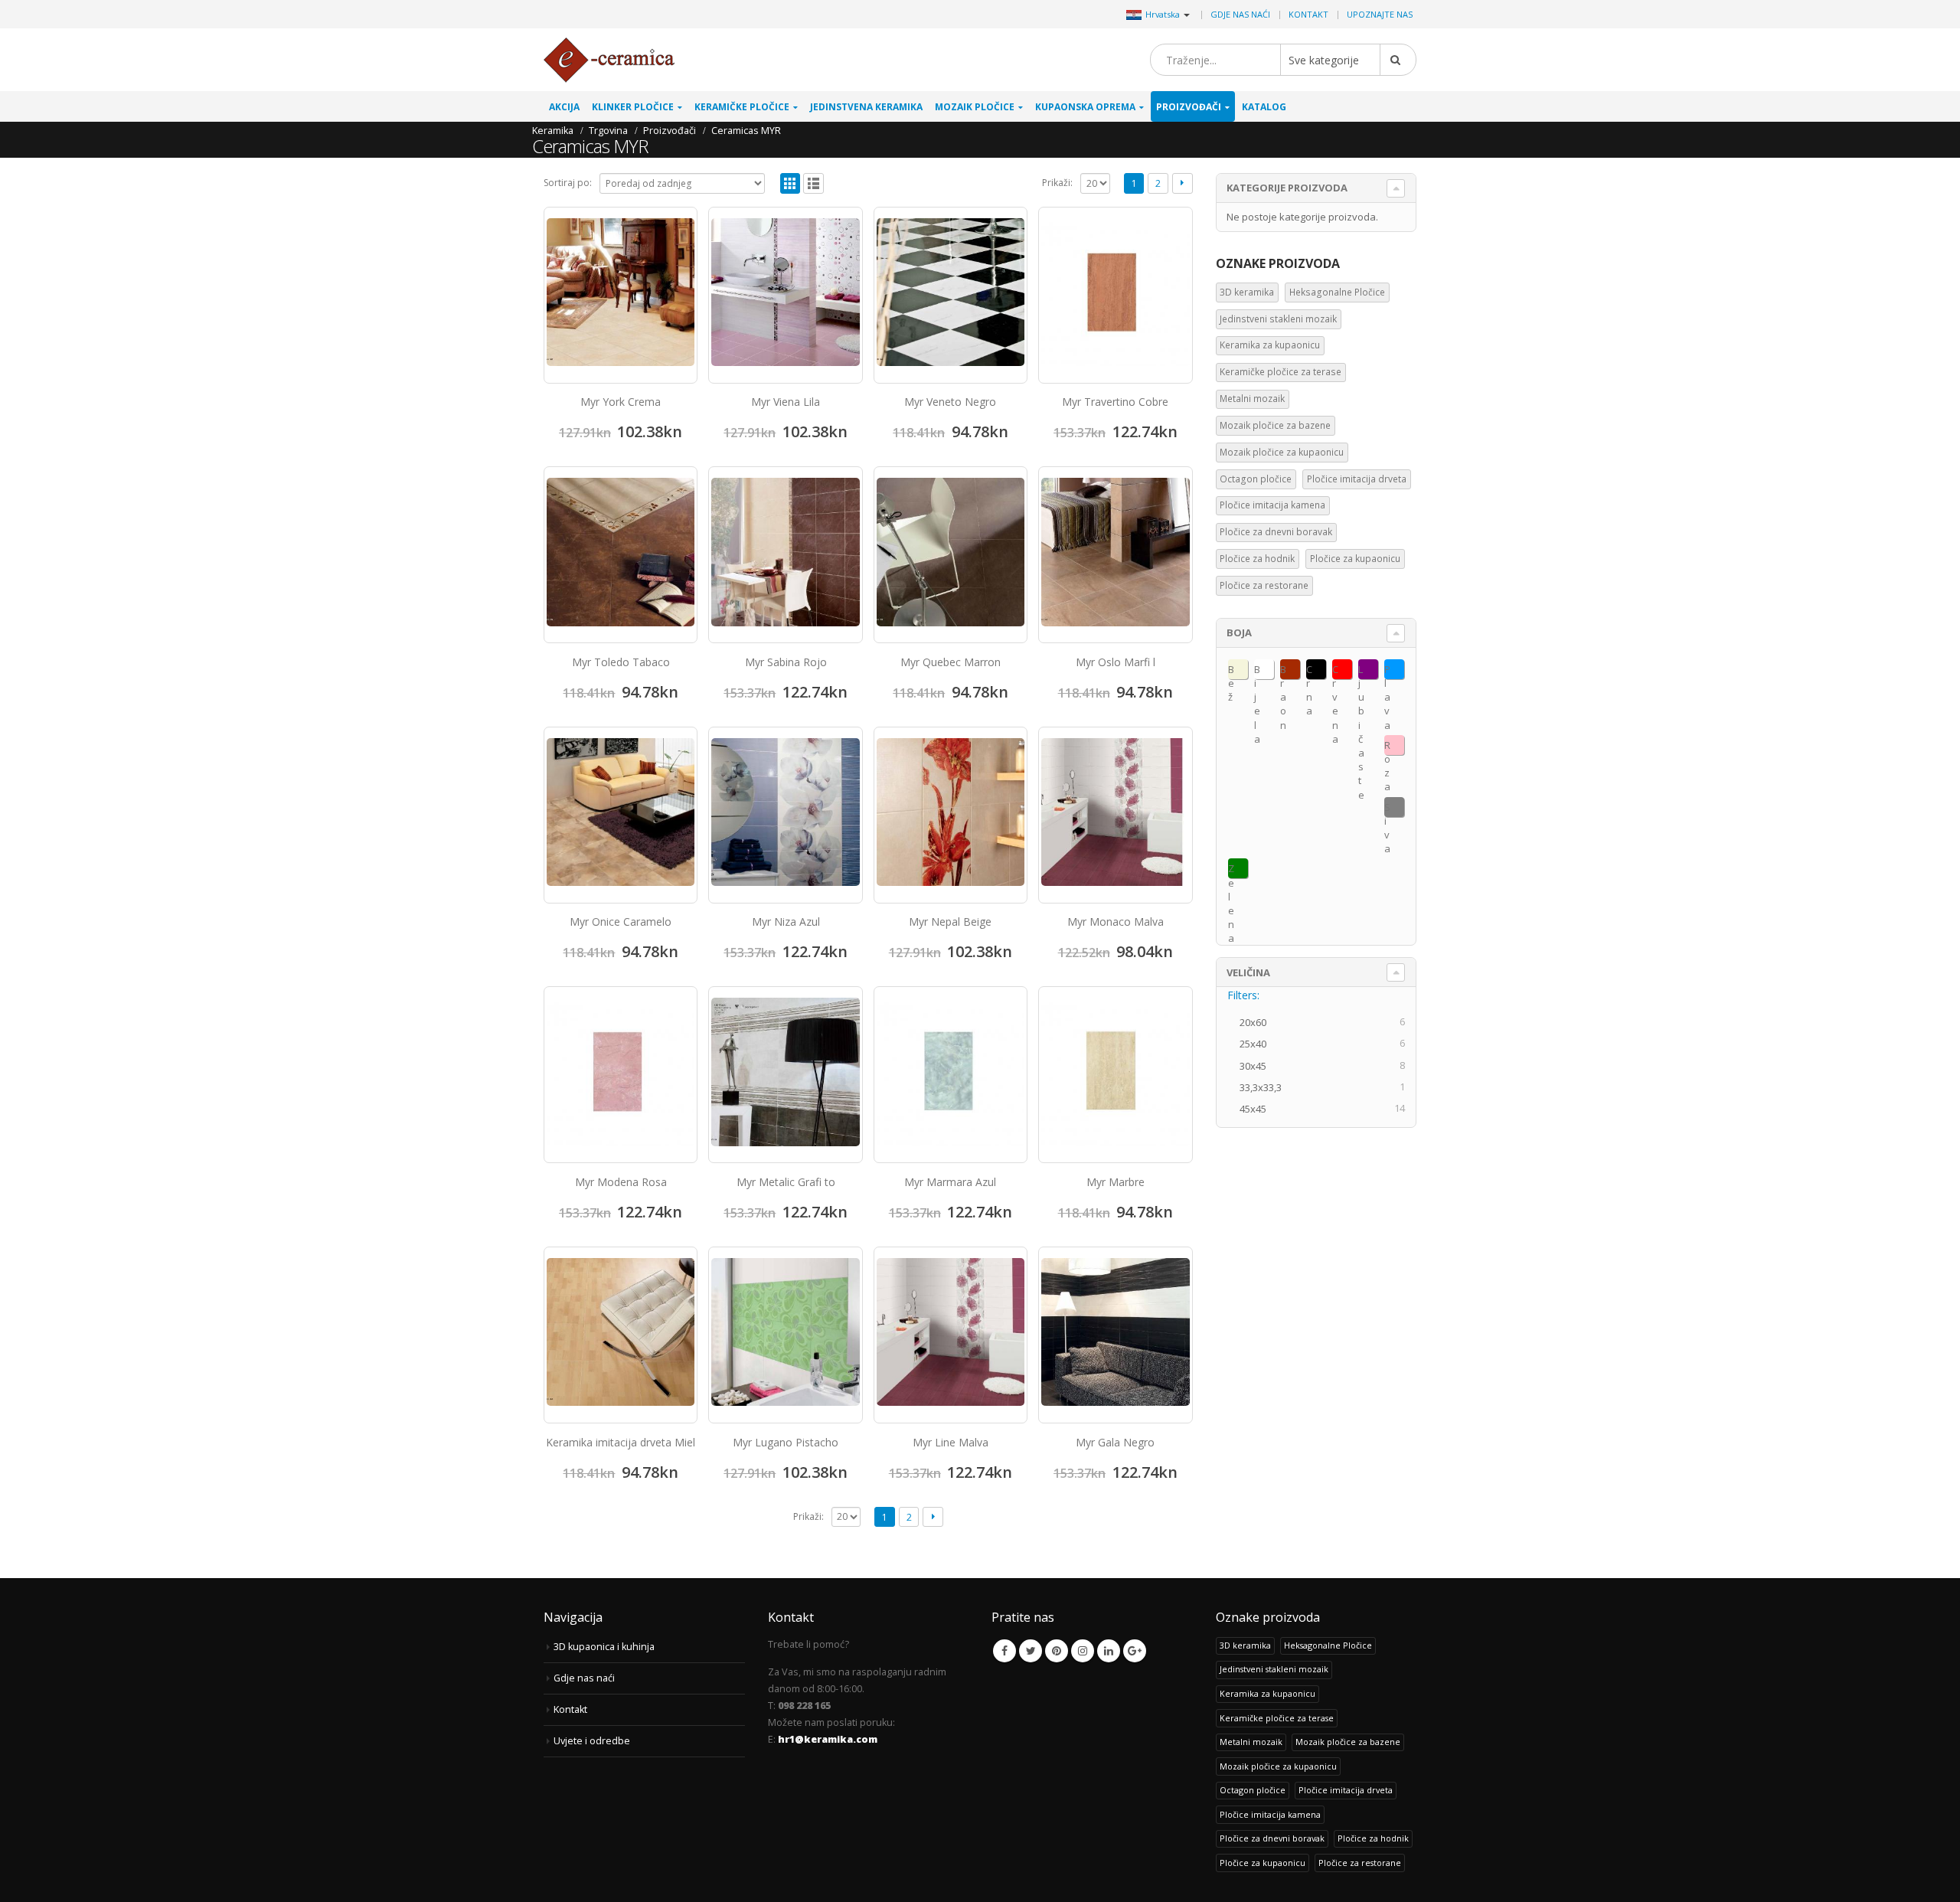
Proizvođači (1189, 107)
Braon (1283, 671)
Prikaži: (1057, 183)
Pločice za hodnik (1257, 559)
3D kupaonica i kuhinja (604, 1647)
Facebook (1004, 1651)
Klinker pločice (633, 107)
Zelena (1231, 870)
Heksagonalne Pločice (1337, 292)
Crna (1309, 671)
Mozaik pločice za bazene (1275, 425)
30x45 (1258, 1066)
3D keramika (1247, 292)
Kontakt (1308, 14)
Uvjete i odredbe (592, 1741)
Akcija (564, 107)
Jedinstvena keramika (866, 107)
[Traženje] (1398, 60)
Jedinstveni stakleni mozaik (1278, 319)
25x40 (1258, 1044)
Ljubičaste (1361, 671)
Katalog (1264, 107)
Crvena (1335, 671)
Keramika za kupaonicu (1270, 345)
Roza (1387, 747)
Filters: (1243, 995)
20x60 (1258, 1022)
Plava (1387, 671)
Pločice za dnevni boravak (1276, 532)
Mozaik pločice (975, 107)
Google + (1135, 1651)
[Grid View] (791, 183)
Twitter (1031, 1651)
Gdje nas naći (1240, 14)
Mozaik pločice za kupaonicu (1282, 452)
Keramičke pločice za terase (1281, 372)
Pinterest (1057, 1651)
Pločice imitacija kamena (1272, 505)
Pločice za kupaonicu (1355, 559)
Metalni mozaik (1252, 399)
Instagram (1083, 1651)
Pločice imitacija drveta (1357, 479)
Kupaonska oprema (1085, 107)
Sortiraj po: (568, 183)
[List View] (813, 183)
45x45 (1258, 1109)
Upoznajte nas (1380, 14)
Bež (1231, 671)
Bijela (1257, 671)
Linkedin (1109, 1651)
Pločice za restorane (1264, 585)
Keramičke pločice (742, 107)
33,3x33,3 (1265, 1087)
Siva (1387, 809)
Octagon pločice (1256, 479)
